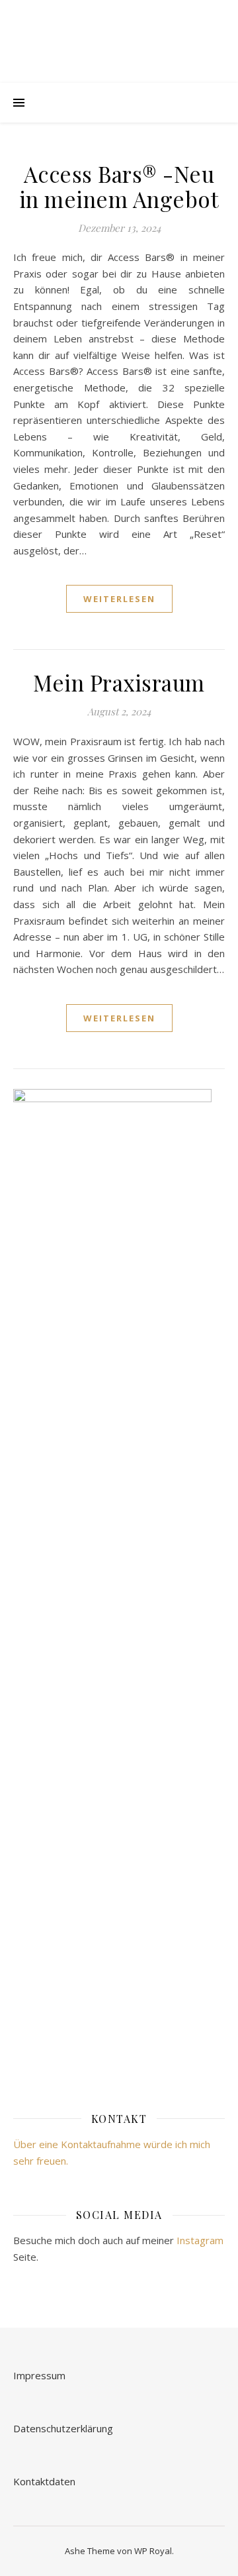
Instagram (200, 2240)
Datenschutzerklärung (63, 2428)
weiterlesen (119, 599)
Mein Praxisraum (119, 682)
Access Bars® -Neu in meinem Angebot (119, 186)
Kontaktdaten (44, 2481)
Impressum (39, 2375)
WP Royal (153, 2551)
